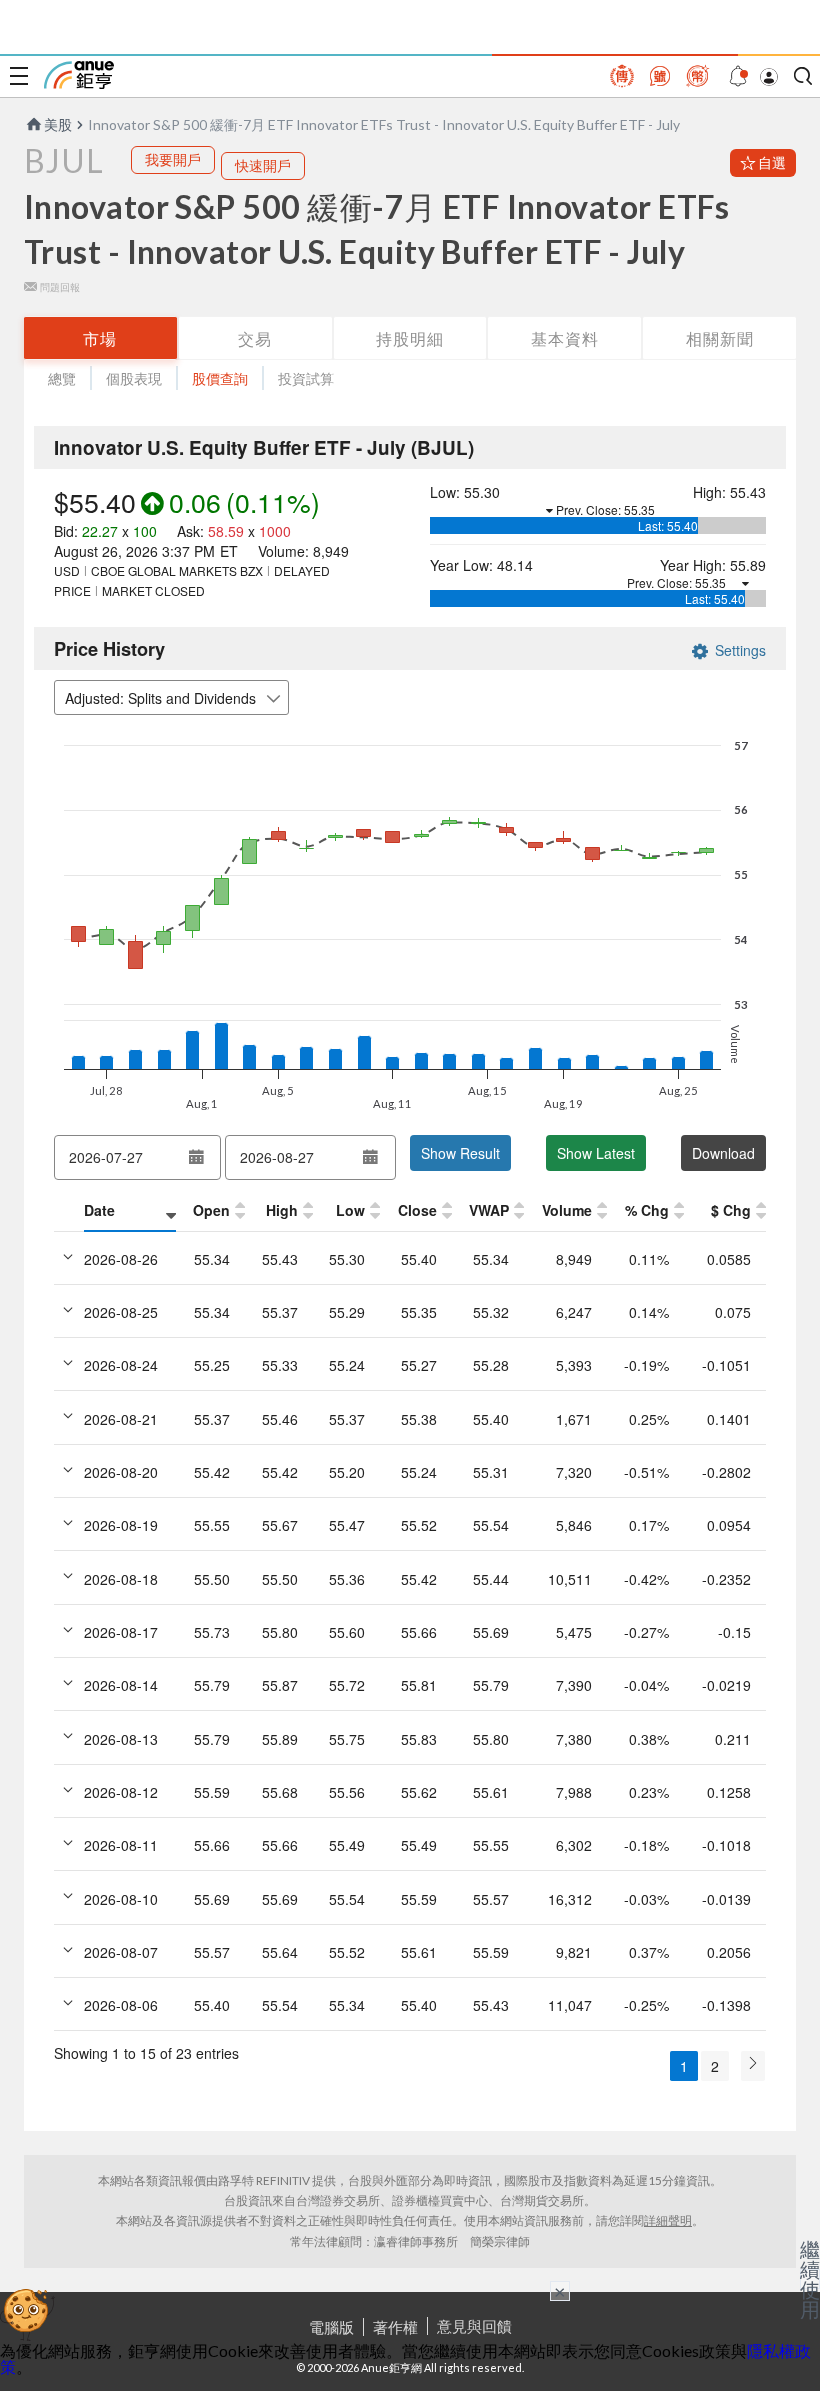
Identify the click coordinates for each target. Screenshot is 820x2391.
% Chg (647, 1210)
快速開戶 (263, 165)
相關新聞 (720, 338)
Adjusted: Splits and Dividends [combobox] (160, 698)
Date (99, 1210)
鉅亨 (79, 75)
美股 (58, 124)
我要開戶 (173, 159)
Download (723, 1153)
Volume (567, 1210)
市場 (100, 338)
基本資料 (565, 338)
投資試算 (306, 378)
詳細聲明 (668, 2220)
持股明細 (410, 338)
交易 (255, 338)
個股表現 (134, 378)
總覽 (62, 378)
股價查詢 (220, 378)
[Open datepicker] (196, 1157)
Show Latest (596, 1153)
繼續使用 (810, 2279)
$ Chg (731, 1210)
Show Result (460, 1153)
